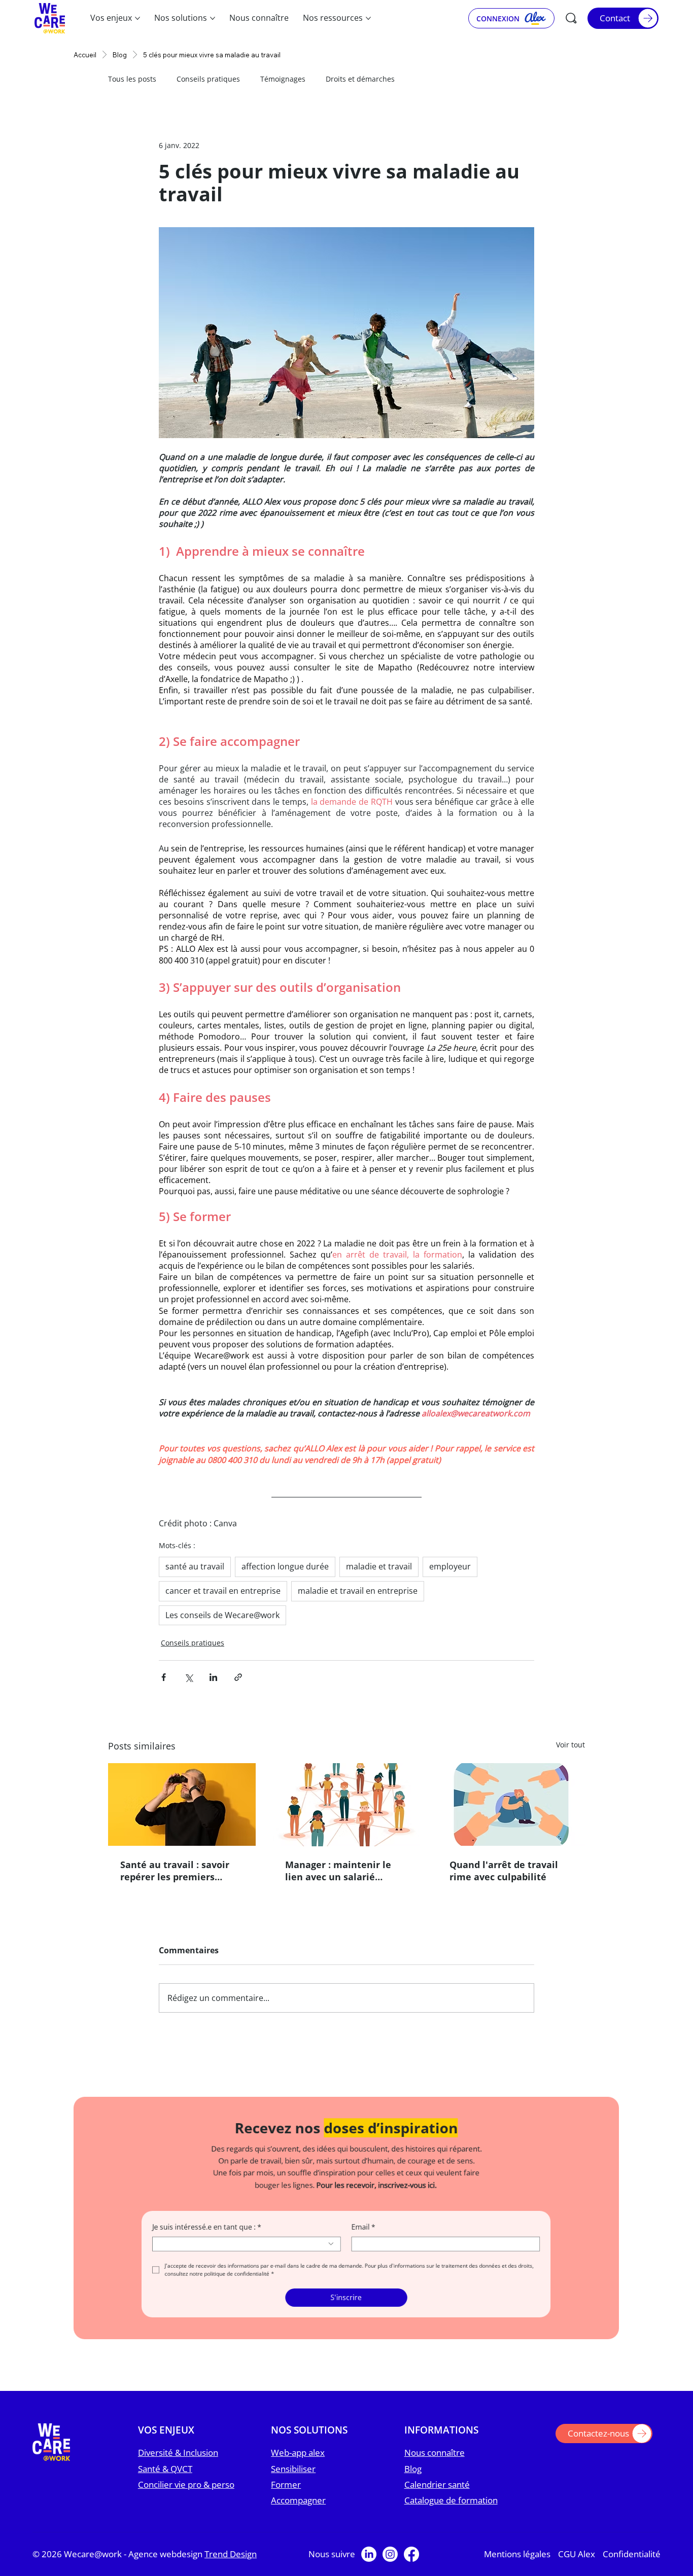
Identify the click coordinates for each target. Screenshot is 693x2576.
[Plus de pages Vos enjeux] (137, 18)
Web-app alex (298, 2463)
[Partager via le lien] (238, 1677)
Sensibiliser (293, 2478)
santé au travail (195, 1566)
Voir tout (570, 1745)
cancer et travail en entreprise (223, 1591)
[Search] (571, 18)
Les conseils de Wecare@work (222, 1615)
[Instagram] (390, 2564)
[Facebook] (411, 2564)
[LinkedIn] (369, 2564)
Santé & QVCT (165, 2478)
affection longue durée (285, 1566)
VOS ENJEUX (166, 2440)
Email (363, 2237)
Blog (413, 2478)
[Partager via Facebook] (164, 1677)
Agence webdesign (166, 2564)
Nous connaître (435, 2463)
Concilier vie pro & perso (186, 2495)
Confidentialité (632, 2564)
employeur (450, 1566)
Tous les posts (132, 79)
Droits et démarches (360, 79)
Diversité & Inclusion (178, 2463)
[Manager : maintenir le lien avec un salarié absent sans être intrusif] (347, 1805)
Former (286, 2495)
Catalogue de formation (451, 2510)
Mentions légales (517, 2564)
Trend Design (231, 2564)
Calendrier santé (437, 2495)
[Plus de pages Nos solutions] (213, 18)
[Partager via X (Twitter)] (188, 1677)
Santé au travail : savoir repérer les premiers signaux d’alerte (175, 1871)
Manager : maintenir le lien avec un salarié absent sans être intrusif (342, 1871)
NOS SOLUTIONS (309, 2440)
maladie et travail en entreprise (358, 1591)
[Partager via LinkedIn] (213, 1677)
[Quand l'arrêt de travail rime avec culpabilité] (511, 1804)
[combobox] (247, 2254)
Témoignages (283, 79)
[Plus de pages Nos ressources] (368, 18)
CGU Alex (577, 2564)
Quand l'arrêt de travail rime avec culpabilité (504, 1871)
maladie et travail (379, 1566)
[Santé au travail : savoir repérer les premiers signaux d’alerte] (182, 1804)
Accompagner (298, 2510)
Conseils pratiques (208, 79)
